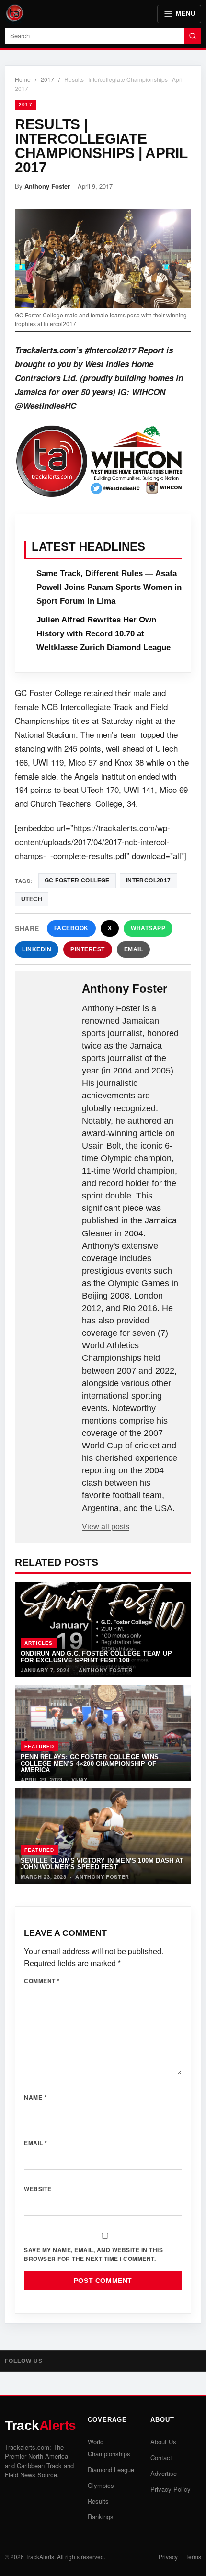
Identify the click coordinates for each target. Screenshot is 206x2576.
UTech (32, 899)
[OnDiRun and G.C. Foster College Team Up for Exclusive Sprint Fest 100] (103, 1629)
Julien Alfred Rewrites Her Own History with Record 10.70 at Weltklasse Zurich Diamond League (103, 634)
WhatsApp (148, 928)
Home (23, 79)
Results (98, 2501)
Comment (42, 1981)
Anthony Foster (47, 186)
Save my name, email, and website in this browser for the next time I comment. (93, 2254)
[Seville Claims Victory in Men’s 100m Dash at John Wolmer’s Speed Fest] (103, 1836)
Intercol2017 (149, 881)
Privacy (168, 2557)
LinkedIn (37, 949)
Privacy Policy (171, 2489)
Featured (40, 1746)
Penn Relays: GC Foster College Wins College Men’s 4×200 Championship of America (90, 1763)
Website (38, 2189)
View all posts (106, 1527)
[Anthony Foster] (49, 997)
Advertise (164, 2473)
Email (134, 949)
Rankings (101, 2516)
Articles (39, 1643)
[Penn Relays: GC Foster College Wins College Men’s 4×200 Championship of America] (103, 1733)
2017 (47, 79)
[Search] (193, 36)
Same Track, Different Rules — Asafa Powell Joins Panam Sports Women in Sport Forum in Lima (109, 587)
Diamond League (111, 2469)
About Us (163, 2442)
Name (35, 2097)
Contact (161, 2457)
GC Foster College (77, 881)
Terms (193, 2557)
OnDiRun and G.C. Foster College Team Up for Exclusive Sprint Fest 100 (96, 1657)
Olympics (101, 2485)
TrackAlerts (40, 2557)
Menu (185, 14)
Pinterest (88, 949)
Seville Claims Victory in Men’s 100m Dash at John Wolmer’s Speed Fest (102, 1864)
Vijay (80, 1779)
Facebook (71, 928)
